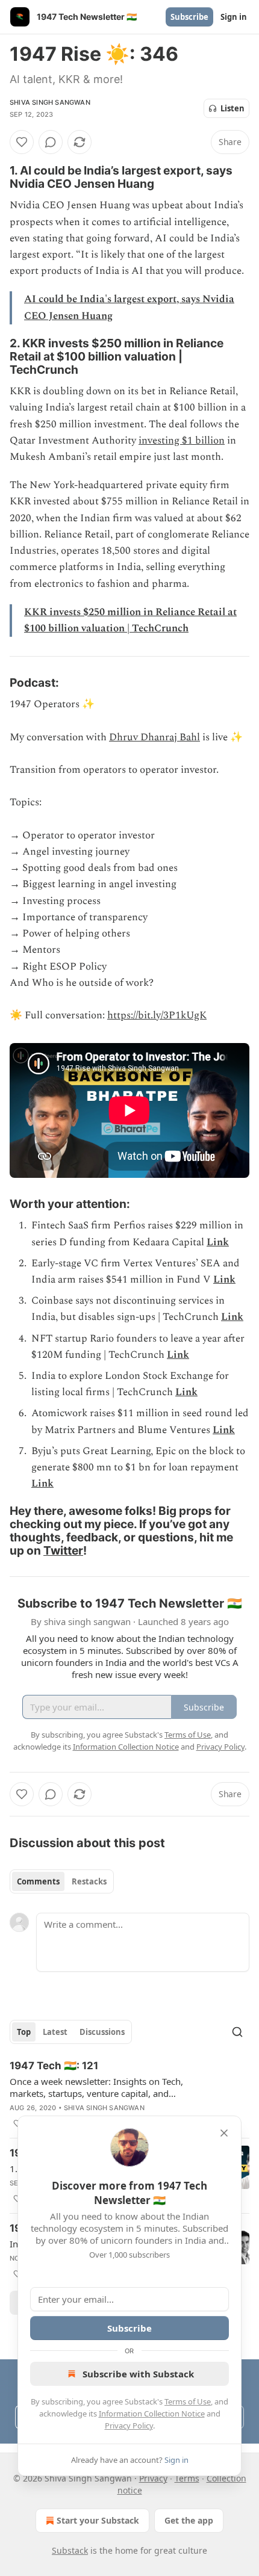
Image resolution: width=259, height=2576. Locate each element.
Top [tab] (24, 2032)
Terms (187, 2478)
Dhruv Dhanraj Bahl (154, 737)
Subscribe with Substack (138, 2374)
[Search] (237, 2032)
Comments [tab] (38, 1881)
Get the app (189, 2520)
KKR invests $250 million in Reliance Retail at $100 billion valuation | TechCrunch (130, 620)
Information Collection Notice (152, 2413)
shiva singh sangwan (50, 102)
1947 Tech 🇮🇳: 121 (54, 2066)
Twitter (63, 1550)
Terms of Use (188, 2401)
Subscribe (189, 17)
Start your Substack (98, 2520)
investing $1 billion (182, 441)
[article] (129, 2095)
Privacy (153, 2478)
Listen (232, 108)
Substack (70, 2550)
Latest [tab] (55, 2032)
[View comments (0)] (51, 142)
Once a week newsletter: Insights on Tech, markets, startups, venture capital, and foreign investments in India (96, 2087)
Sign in (234, 17)
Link (218, 1242)
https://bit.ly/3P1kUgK (157, 1015)
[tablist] (62, 1881)
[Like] (22, 142)
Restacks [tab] (89, 1881)
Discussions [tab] (102, 2032)
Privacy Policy (129, 2426)
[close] (224, 2133)
